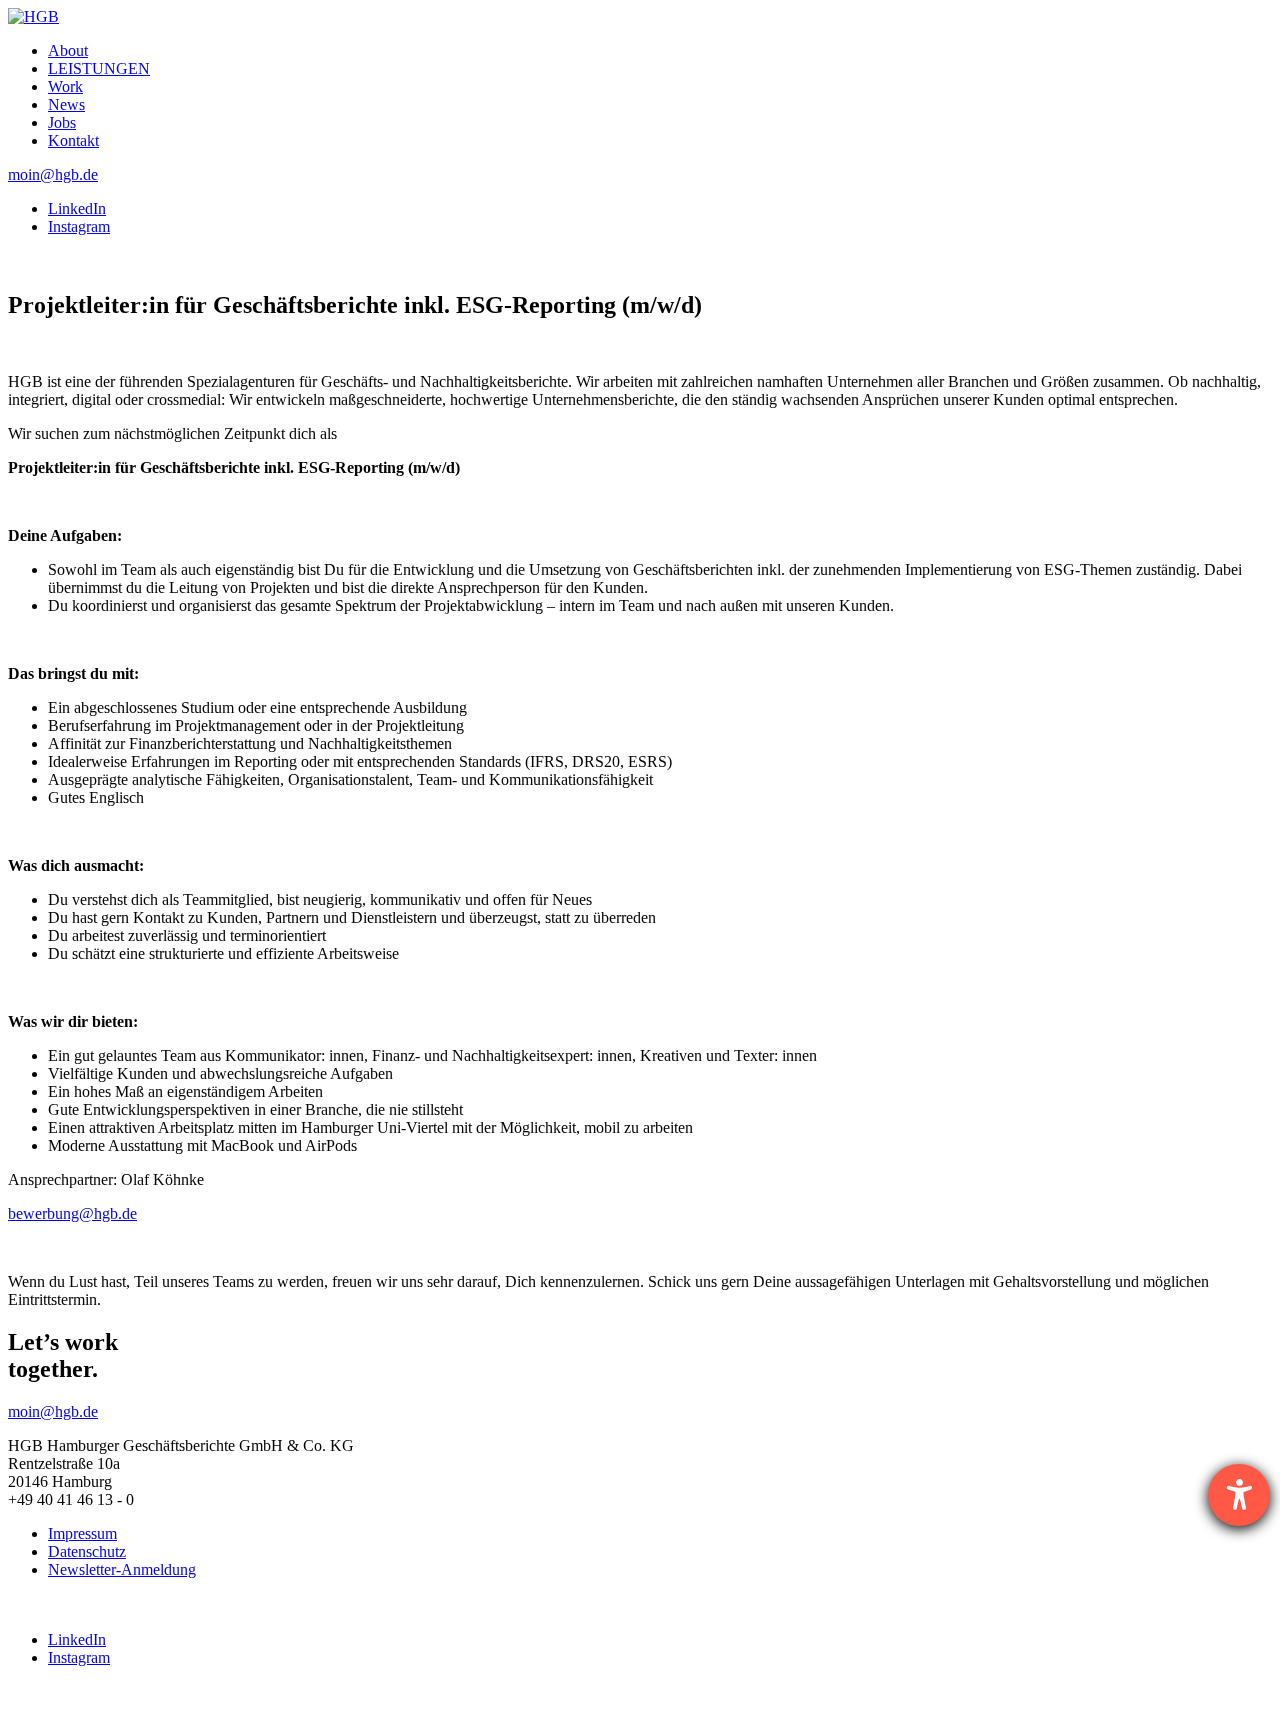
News (66, 104)
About (68, 50)
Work (65, 86)
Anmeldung (122, 1569)
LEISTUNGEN (99, 68)
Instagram (79, 226)
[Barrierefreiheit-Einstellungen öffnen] (1239, 1495)
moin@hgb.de (53, 174)
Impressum (82, 1533)
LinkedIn (77, 208)
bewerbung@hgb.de (72, 1213)
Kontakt (73, 140)
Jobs (62, 122)
